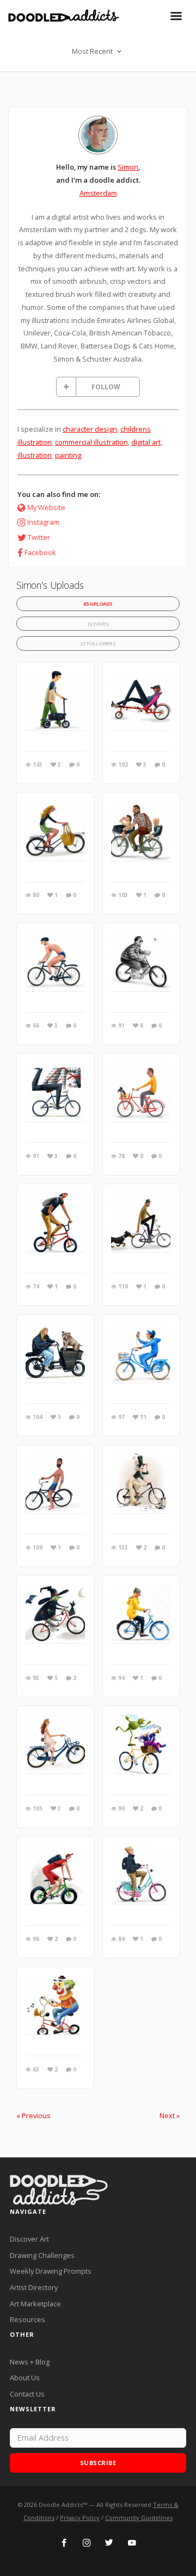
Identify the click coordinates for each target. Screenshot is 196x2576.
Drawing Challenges (42, 2255)
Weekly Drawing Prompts (51, 2271)
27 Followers (98, 643)
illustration (35, 455)
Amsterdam (98, 193)
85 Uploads (98, 604)
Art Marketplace (35, 2304)
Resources (27, 2319)
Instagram (43, 522)
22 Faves (98, 624)
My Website (46, 507)
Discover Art (29, 2239)
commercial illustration (91, 442)
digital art (146, 442)
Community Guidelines (139, 2518)
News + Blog (30, 2362)
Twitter (39, 537)
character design (90, 429)
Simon (128, 167)
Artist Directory (34, 2287)
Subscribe (98, 2463)
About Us (25, 2378)
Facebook (40, 552)
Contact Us (27, 2394)
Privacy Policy (80, 2518)
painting (68, 455)
